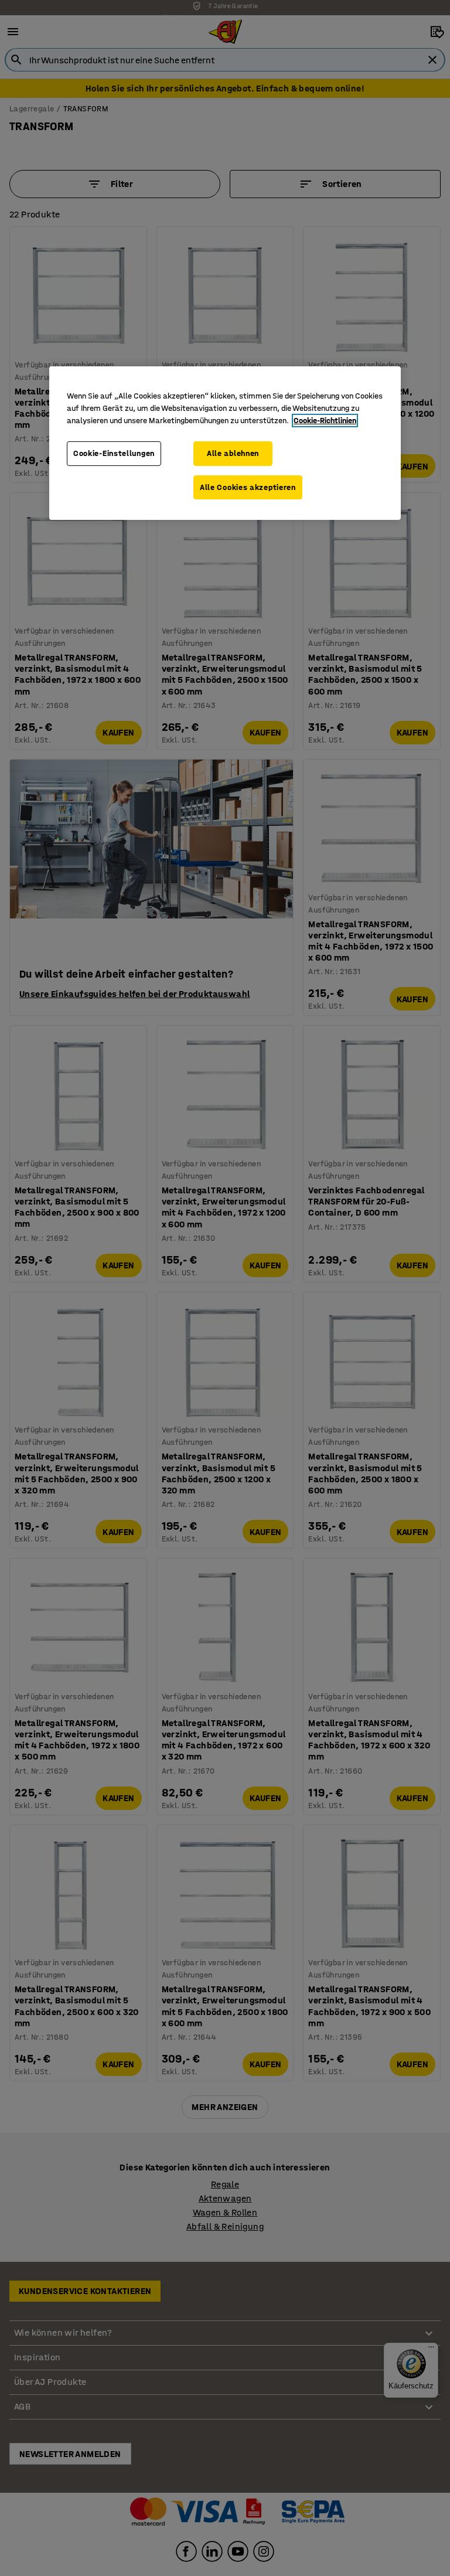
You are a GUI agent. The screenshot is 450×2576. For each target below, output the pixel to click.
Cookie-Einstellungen (114, 453)
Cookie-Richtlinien (325, 421)
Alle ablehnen (233, 453)
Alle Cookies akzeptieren (248, 487)
